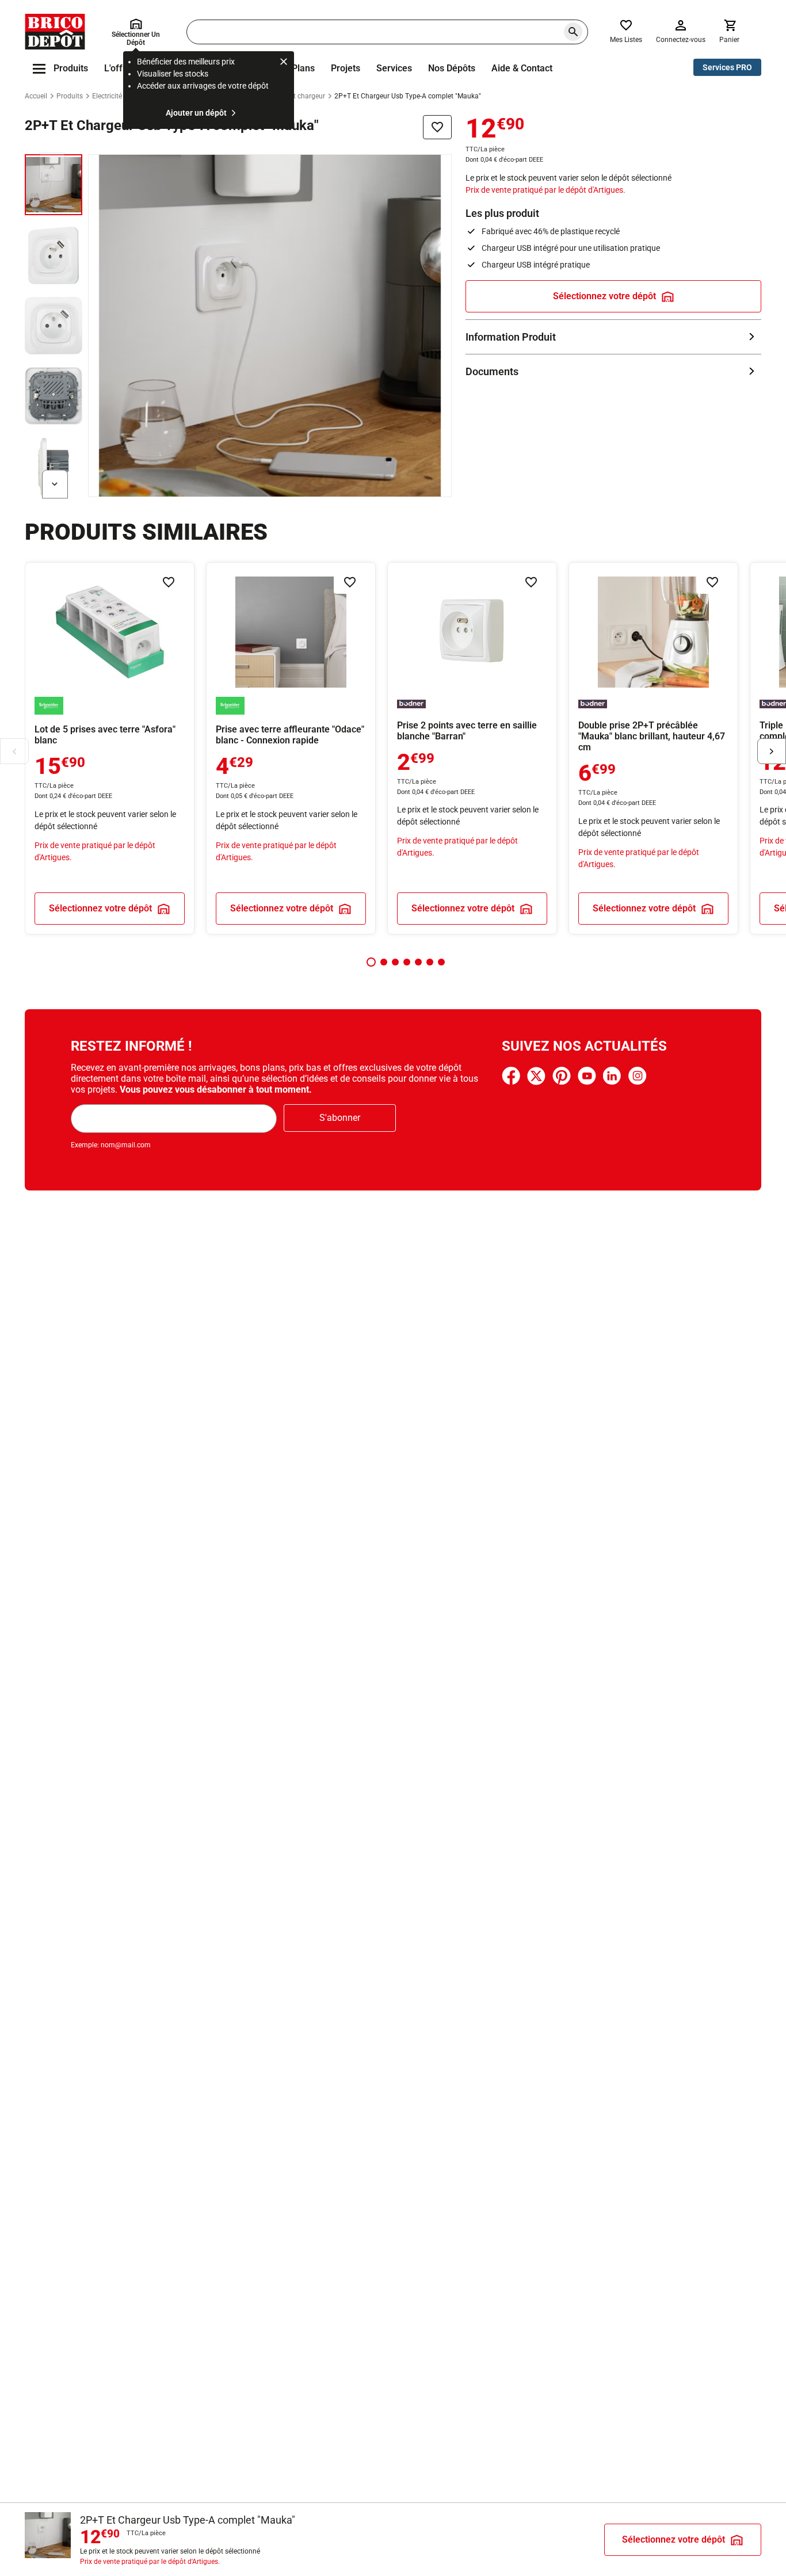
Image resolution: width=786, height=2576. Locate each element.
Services (394, 68)
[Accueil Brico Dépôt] (55, 32)
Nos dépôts (452, 68)
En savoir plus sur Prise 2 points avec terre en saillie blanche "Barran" (472, 748)
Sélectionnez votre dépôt (604, 296)
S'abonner (340, 1118)
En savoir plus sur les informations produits (613, 337)
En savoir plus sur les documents (613, 371)
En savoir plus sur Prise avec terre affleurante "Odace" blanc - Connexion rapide (291, 748)
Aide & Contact (522, 68)
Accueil (36, 96)
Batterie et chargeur (295, 96)
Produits (70, 96)
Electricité (107, 96)
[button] (371, 962)
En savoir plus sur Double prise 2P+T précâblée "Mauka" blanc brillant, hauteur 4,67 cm (653, 748)
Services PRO (727, 67)
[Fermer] (284, 63)
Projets (346, 68)
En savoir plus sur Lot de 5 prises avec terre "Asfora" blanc (110, 748)
